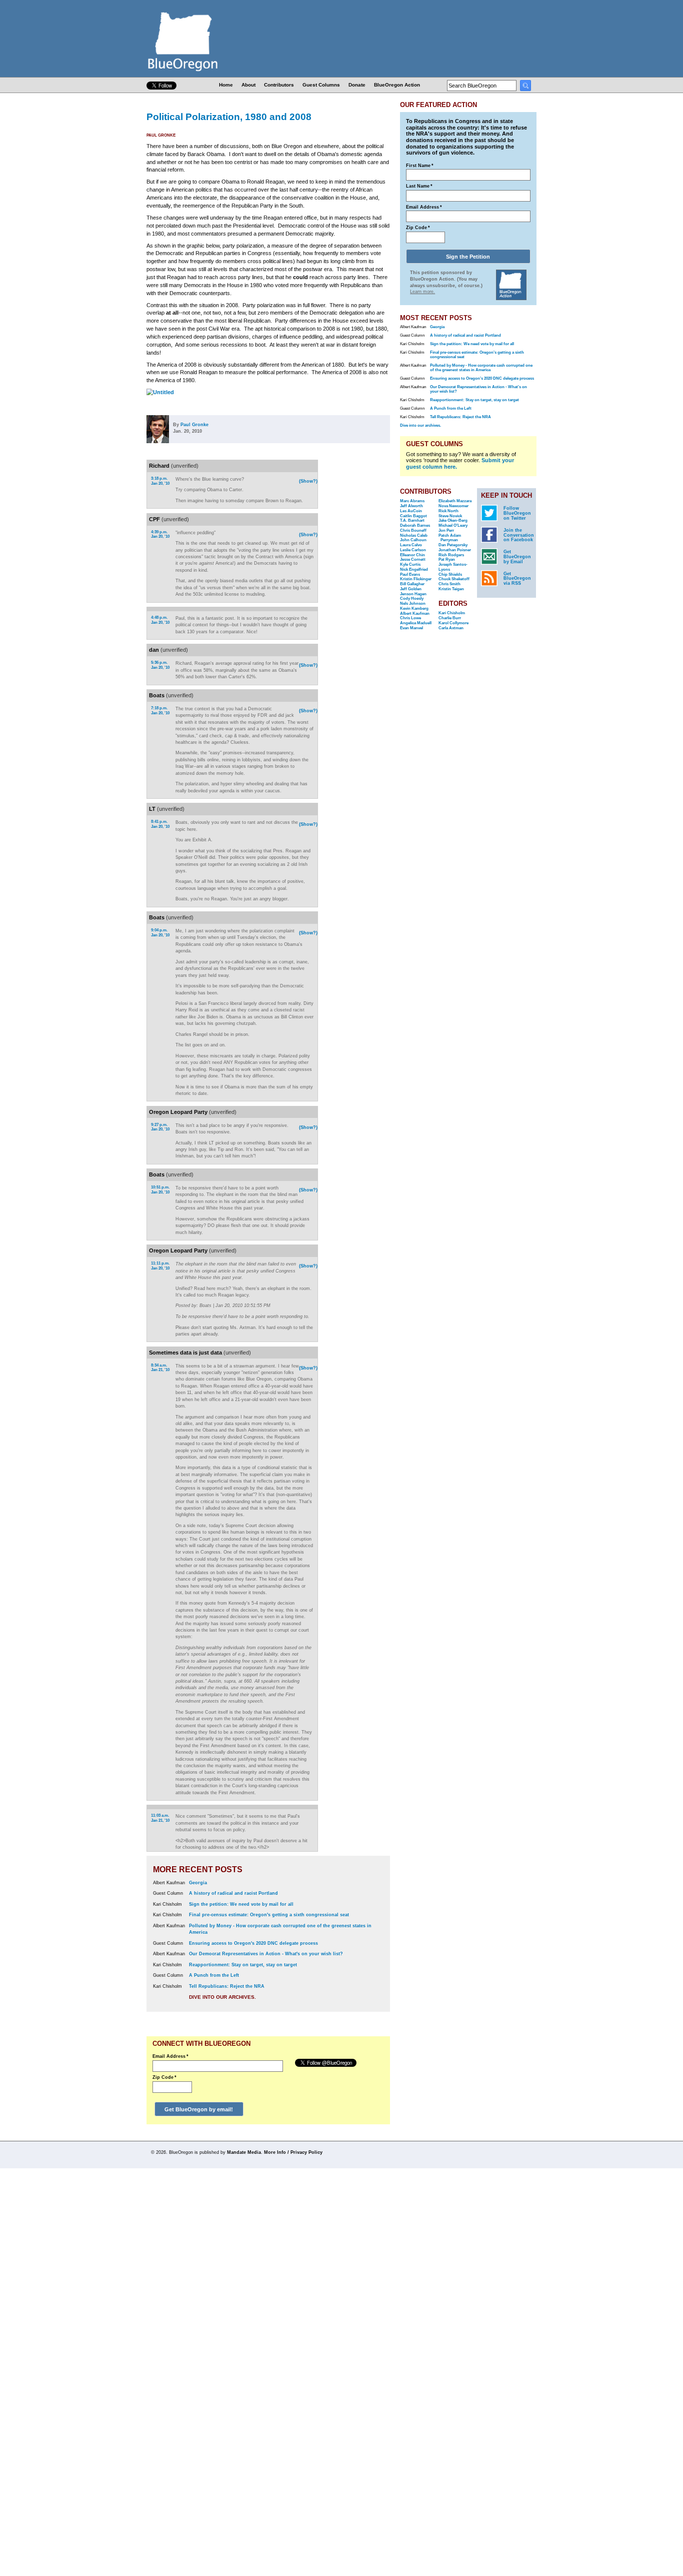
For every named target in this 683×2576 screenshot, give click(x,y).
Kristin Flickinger (416, 579)
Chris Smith (449, 584)
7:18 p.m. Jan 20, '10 (160, 711)
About (248, 85)
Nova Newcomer (453, 506)
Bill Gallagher (412, 584)
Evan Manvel (411, 628)
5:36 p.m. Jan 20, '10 (160, 665)
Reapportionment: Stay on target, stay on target (243, 1965)
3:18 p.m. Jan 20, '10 (160, 481)
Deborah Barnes (415, 525)
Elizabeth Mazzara (455, 501)
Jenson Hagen (413, 594)
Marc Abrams (412, 501)
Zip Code (164, 2077)
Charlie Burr (450, 618)
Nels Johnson (413, 603)
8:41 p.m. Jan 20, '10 (160, 824)
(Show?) (308, 481)
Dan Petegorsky (453, 545)
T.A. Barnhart (412, 520)
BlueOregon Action (397, 85)
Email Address (170, 2056)
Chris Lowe (410, 618)
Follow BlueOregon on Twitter (517, 513)
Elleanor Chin (412, 555)
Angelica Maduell (416, 623)
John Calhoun (413, 540)
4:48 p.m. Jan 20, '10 (160, 620)
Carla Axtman (451, 628)
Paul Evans (410, 574)
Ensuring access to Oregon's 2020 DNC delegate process (253, 1943)
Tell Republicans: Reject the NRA (227, 1986)
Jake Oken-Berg (453, 520)
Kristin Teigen (451, 589)
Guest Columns (321, 85)
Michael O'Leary (453, 525)
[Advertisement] (358, 589)
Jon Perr (446, 530)
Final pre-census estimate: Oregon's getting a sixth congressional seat (269, 1915)
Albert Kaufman (415, 613)
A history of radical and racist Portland (233, 1893)
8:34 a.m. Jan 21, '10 (160, 1368)
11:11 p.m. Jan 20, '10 (160, 1266)
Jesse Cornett (413, 559)
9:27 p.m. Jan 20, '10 (160, 1127)
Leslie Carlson (413, 550)
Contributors (279, 85)
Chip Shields (450, 574)
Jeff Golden (411, 589)
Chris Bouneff (413, 530)
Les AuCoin (411, 511)
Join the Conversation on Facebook (519, 535)
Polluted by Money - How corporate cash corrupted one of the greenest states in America (481, 368)
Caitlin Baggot (413, 516)
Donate (357, 85)
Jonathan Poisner (455, 550)
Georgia (198, 1883)
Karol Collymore (453, 623)
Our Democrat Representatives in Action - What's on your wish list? (266, 1954)
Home (226, 85)
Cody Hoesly (412, 598)
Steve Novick (450, 516)
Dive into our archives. (222, 1997)
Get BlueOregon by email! (199, 2109)
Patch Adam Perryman (450, 538)
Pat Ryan (447, 559)
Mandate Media (244, 2152)
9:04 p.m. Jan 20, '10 (160, 933)
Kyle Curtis (410, 564)
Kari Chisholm (452, 613)
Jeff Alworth (411, 506)
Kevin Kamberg (414, 608)
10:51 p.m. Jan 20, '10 (160, 1190)
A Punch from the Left (214, 1975)
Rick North (448, 511)
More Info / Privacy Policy (293, 2152)
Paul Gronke (161, 135)
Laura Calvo (411, 545)
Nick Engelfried (414, 569)
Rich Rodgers (451, 555)
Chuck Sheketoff (454, 579)
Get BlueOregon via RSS (517, 579)
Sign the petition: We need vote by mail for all (241, 1904)
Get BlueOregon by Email (517, 557)
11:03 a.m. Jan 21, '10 (160, 1818)
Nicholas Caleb (414, 535)
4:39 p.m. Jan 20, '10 (160, 534)
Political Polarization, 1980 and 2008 (229, 117)
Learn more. (422, 292)
